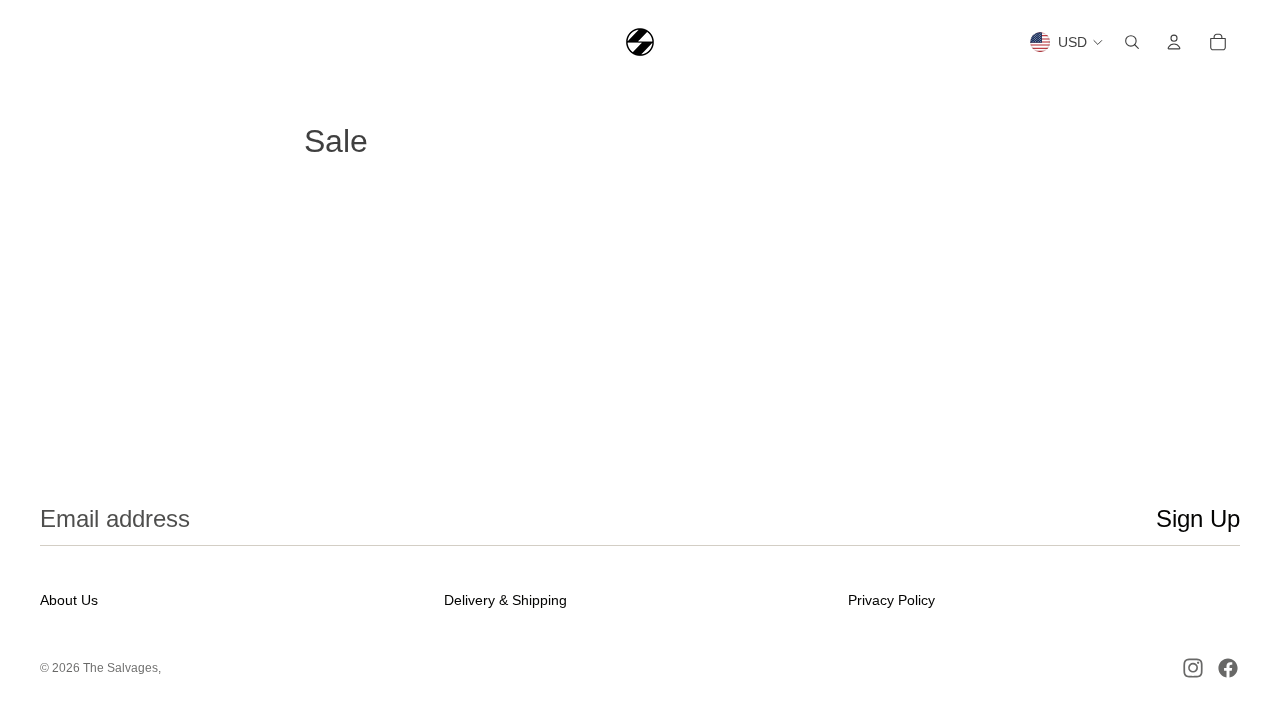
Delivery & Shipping (505, 600)
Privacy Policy (891, 600)
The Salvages (120, 668)
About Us (69, 600)
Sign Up (1198, 518)
